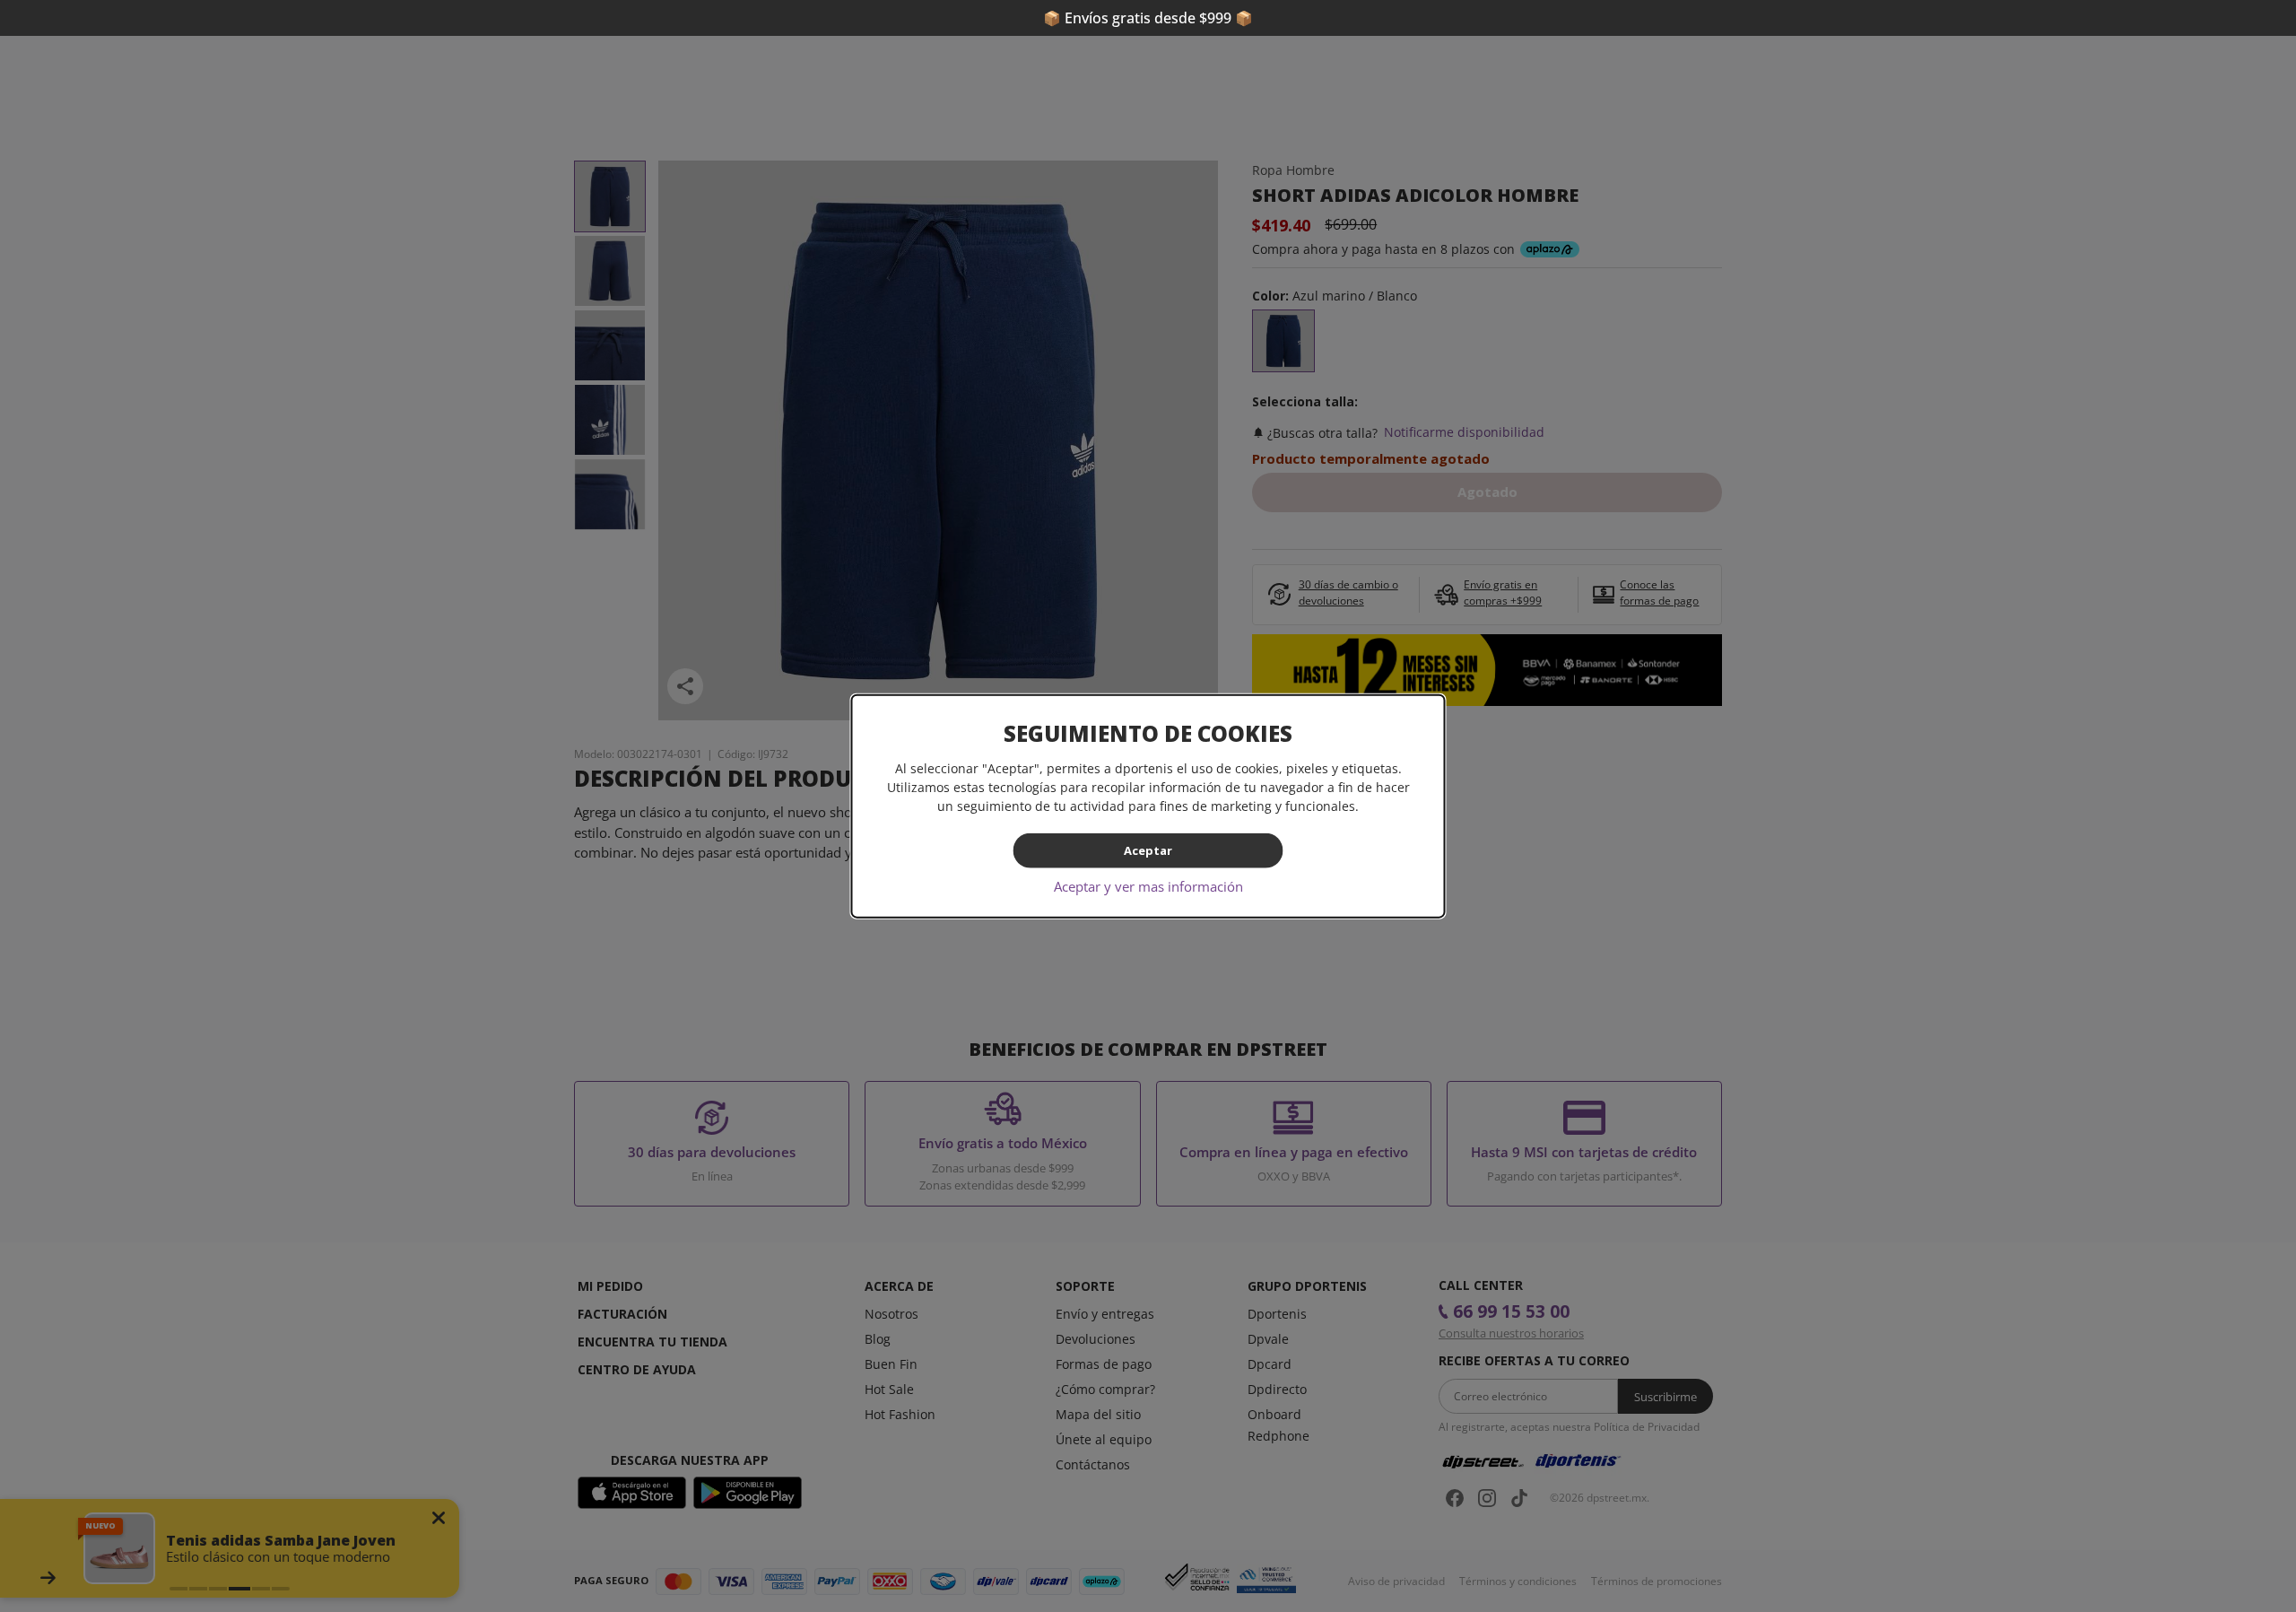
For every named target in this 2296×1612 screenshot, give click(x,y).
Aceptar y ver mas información (1148, 885)
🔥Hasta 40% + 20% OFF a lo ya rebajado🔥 (1148, 18)
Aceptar (1148, 850)
